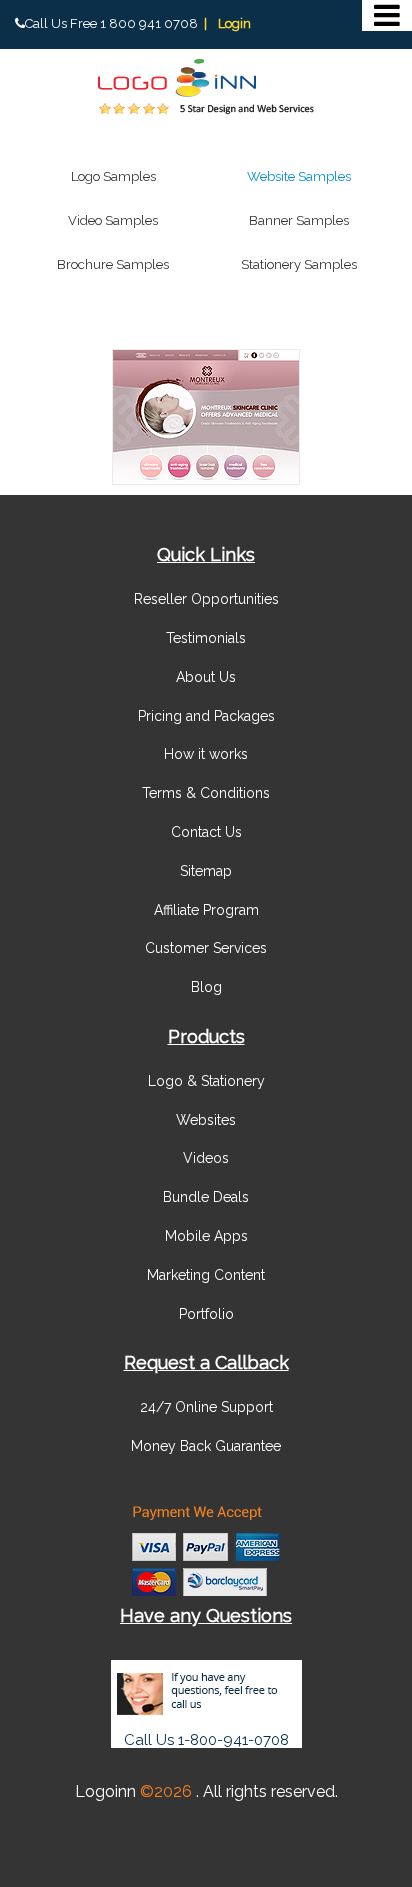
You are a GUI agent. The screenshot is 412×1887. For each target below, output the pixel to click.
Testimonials (206, 638)
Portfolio (206, 1314)
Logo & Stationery (206, 1081)
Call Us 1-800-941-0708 (206, 1740)
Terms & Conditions (206, 793)
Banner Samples (299, 220)
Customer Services (206, 948)
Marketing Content (206, 1275)
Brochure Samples (113, 264)
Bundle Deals (206, 1197)
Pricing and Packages (206, 716)
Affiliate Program (206, 910)
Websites (206, 1120)
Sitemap (206, 871)
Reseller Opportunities (206, 599)
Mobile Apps (206, 1236)
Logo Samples (113, 176)
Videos (206, 1158)
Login (234, 23)
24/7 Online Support (206, 1407)
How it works (206, 754)
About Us (206, 677)
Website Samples (299, 176)
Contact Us (206, 832)
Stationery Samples (299, 264)
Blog (206, 987)
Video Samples (113, 220)
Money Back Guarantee (206, 1446)
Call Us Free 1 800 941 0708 (111, 23)
